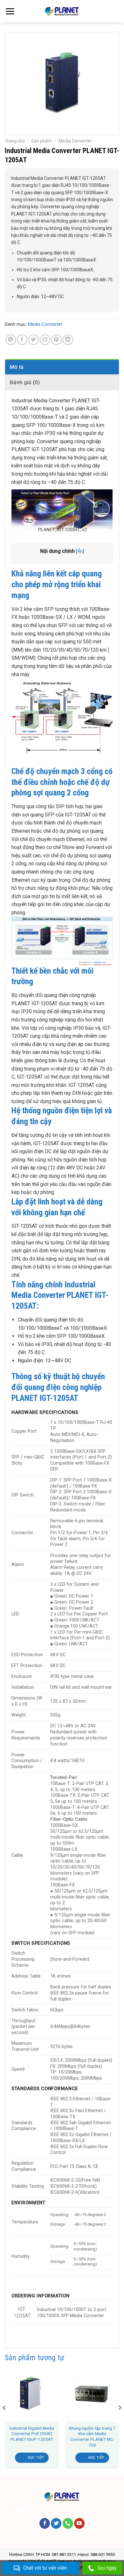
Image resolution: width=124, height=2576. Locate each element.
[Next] (120, 2420)
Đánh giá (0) (25, 382)
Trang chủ (15, 141)
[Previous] (4, 2420)
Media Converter (75, 141)
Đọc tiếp (36, 2458)
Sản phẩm (41, 141)
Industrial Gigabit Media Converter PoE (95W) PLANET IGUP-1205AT (32, 2434)
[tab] (62, 367)
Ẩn (80, 551)
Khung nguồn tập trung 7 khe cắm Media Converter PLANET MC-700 (92, 2437)
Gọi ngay (107, 2568)
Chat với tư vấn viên (45, 2568)
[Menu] (10, 11)
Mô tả (17, 367)
